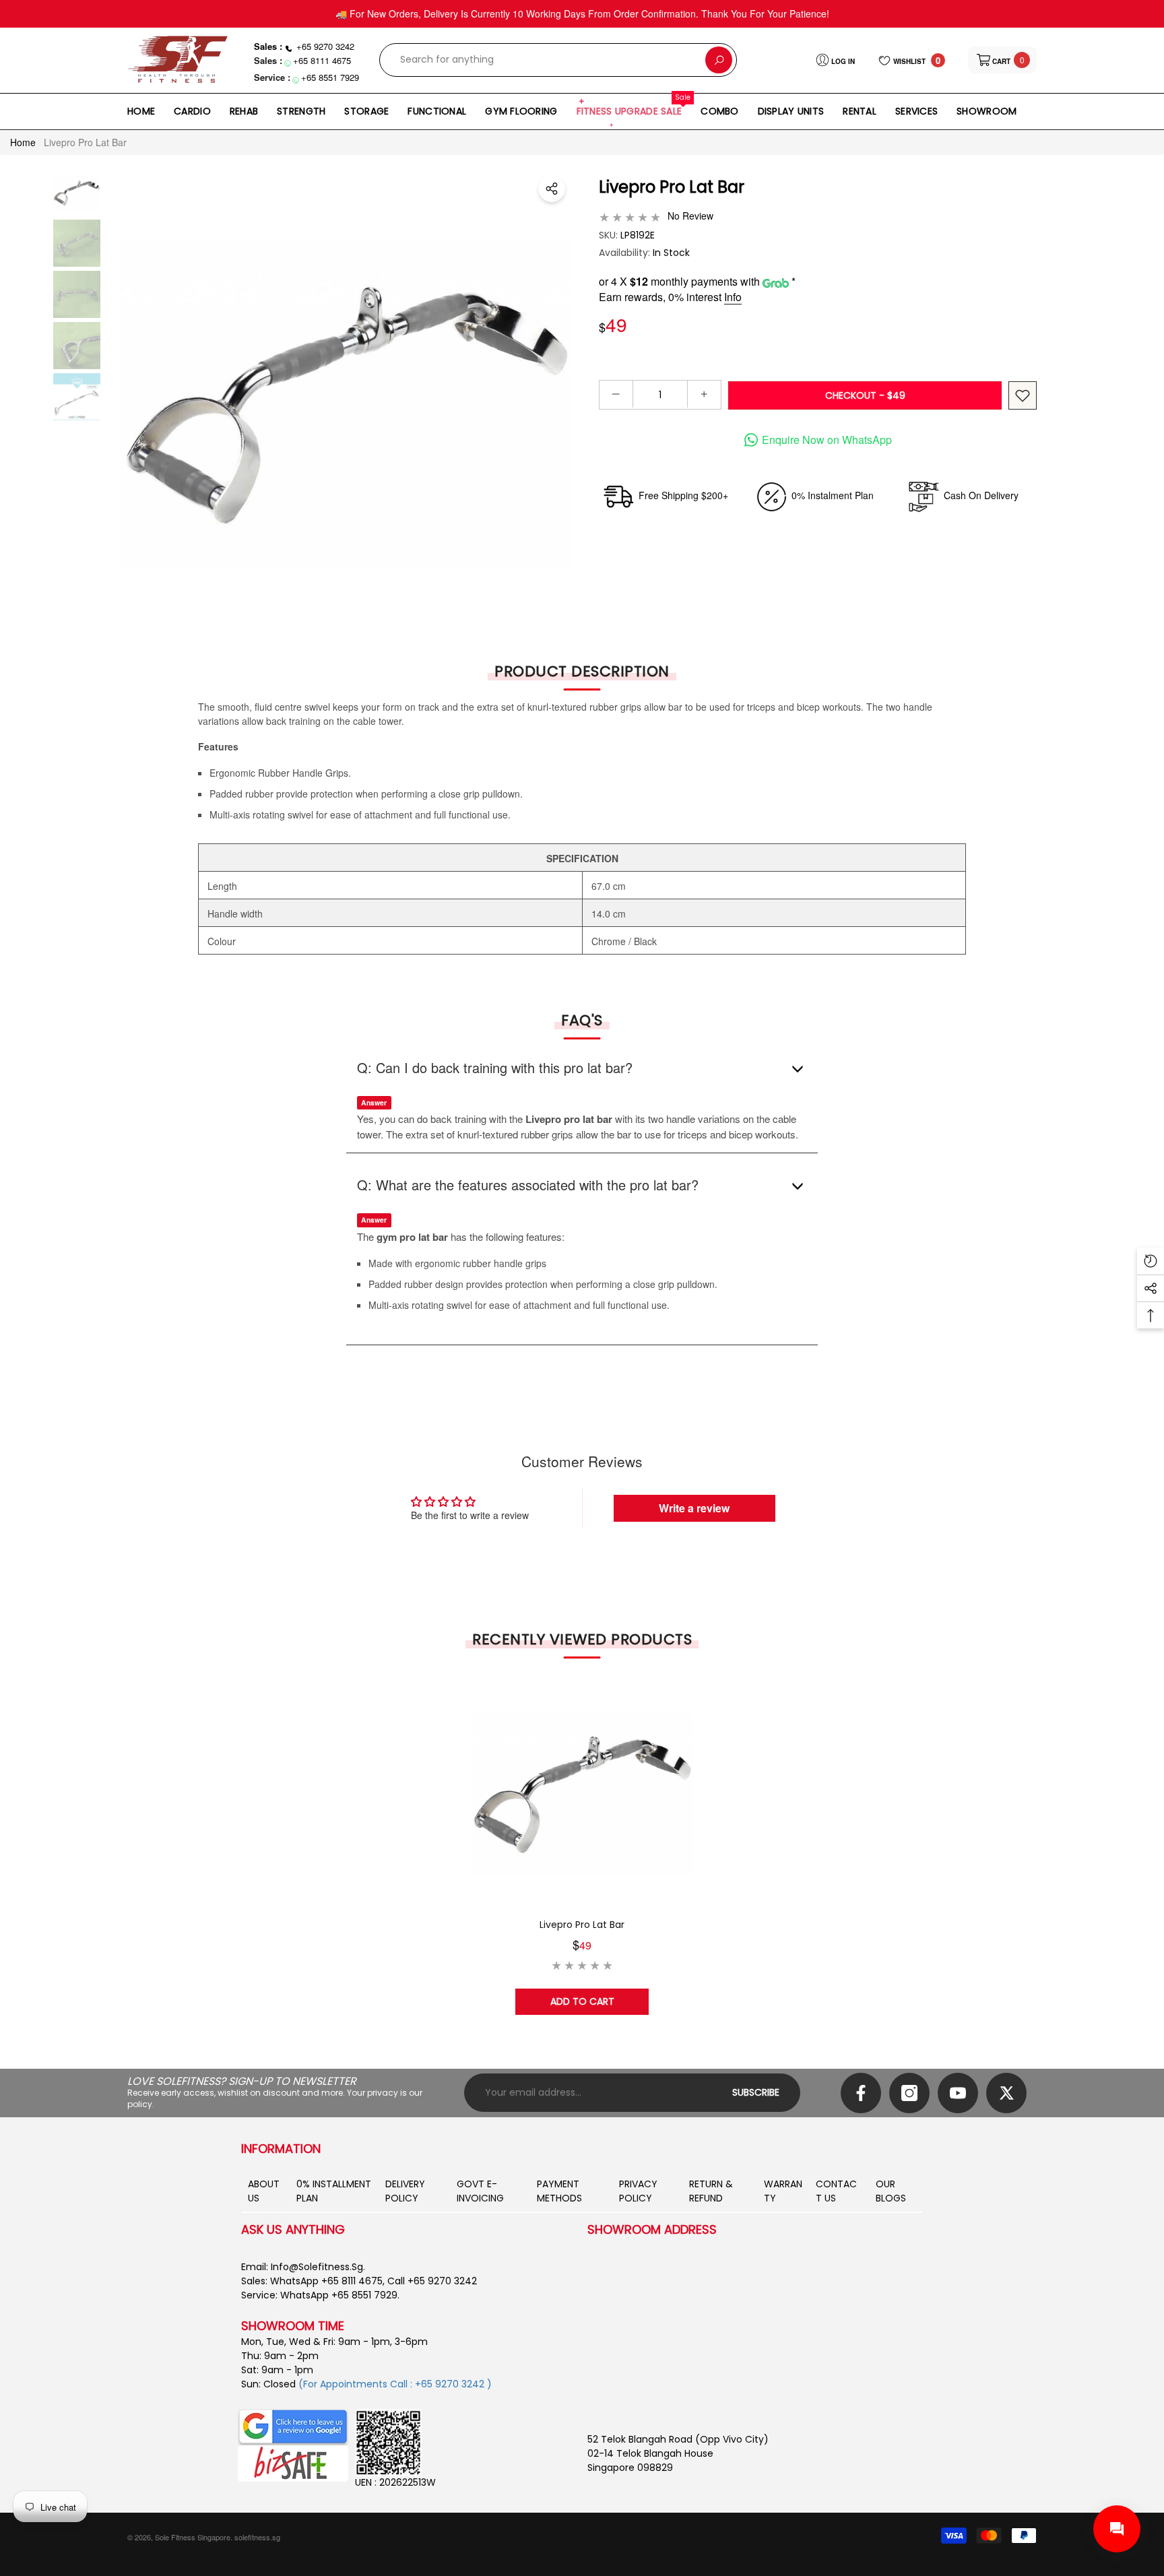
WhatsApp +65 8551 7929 (339, 2295)
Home (23, 142)
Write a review (694, 1508)
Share (552, 189)
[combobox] (543, 60)
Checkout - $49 (865, 395)
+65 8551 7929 (330, 77)
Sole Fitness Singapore (193, 2537)
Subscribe (756, 2092)
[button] (1002, 60)
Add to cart (582, 2001)
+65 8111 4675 (322, 60)
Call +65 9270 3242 (432, 2281)
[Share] (552, 189)
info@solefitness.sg (317, 2267)
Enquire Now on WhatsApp (827, 440)
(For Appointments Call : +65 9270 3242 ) (395, 2384)
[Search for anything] (558, 60)
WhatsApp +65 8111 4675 (326, 2281)
